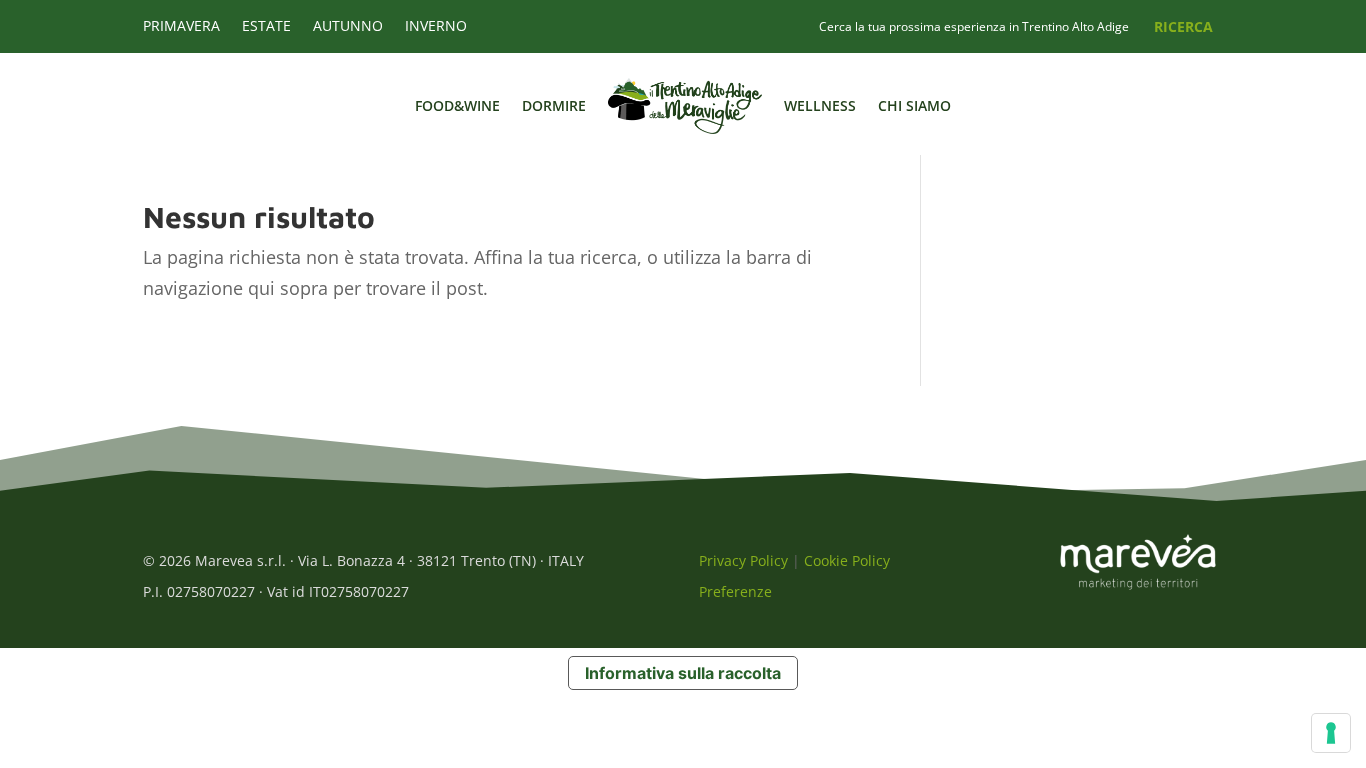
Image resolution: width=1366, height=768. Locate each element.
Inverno (436, 27)
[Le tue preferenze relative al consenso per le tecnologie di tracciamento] (1331, 733)
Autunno (348, 27)
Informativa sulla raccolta (683, 673)
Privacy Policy (743, 560)
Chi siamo (914, 105)
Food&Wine (457, 105)
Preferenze (735, 591)
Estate (266, 27)
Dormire (554, 105)
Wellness (820, 105)
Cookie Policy (847, 560)
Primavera (181, 27)
